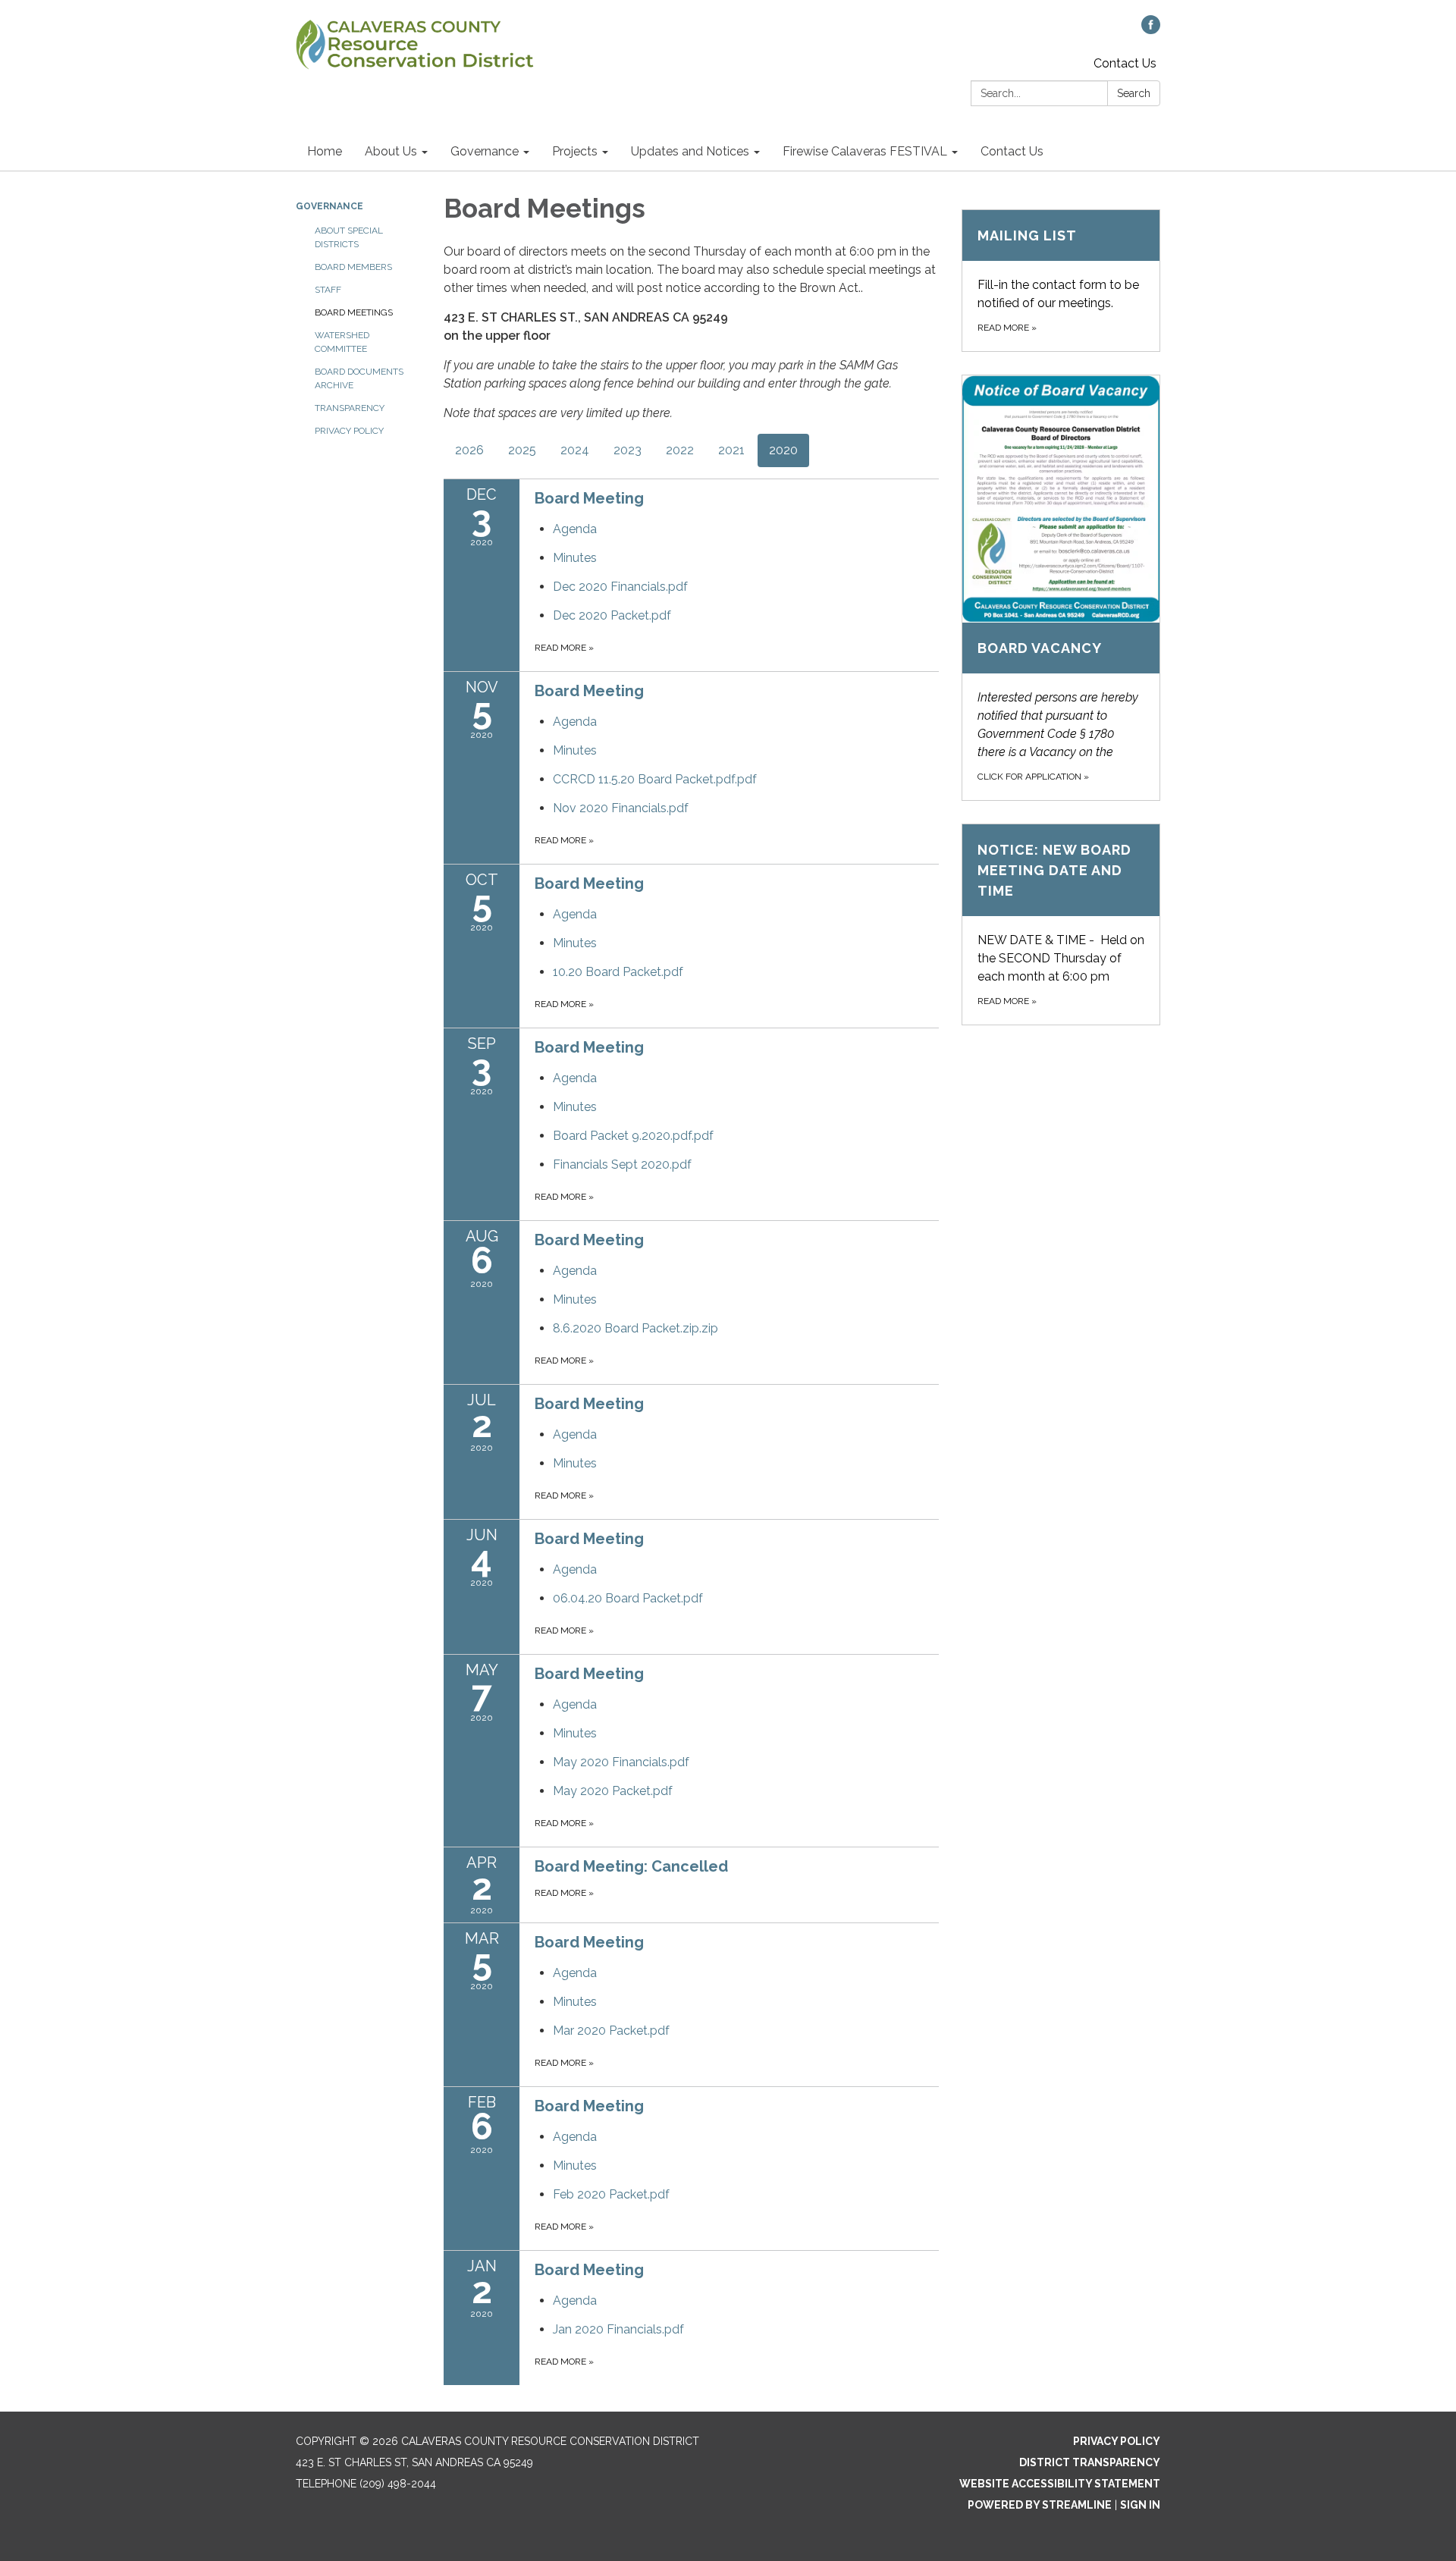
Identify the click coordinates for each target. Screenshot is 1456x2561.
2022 (680, 450)
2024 (575, 450)
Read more (564, 648)
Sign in (1140, 2505)
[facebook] (1151, 30)
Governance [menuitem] (485, 151)
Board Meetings (354, 312)
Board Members (353, 267)
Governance (329, 206)
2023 (628, 450)
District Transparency (1090, 2462)
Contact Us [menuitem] (1012, 151)
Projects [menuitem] (575, 151)
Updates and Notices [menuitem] (690, 151)
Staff (328, 290)
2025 (522, 450)
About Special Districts (349, 237)
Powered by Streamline (1040, 2505)
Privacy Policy (349, 431)
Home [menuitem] (325, 151)
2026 (469, 450)
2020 (783, 450)
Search (1134, 93)
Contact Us (1125, 63)
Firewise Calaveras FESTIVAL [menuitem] (865, 151)
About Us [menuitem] (391, 151)
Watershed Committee (342, 342)
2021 (731, 450)
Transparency (350, 408)
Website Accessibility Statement (1060, 2484)
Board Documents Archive (359, 378)
